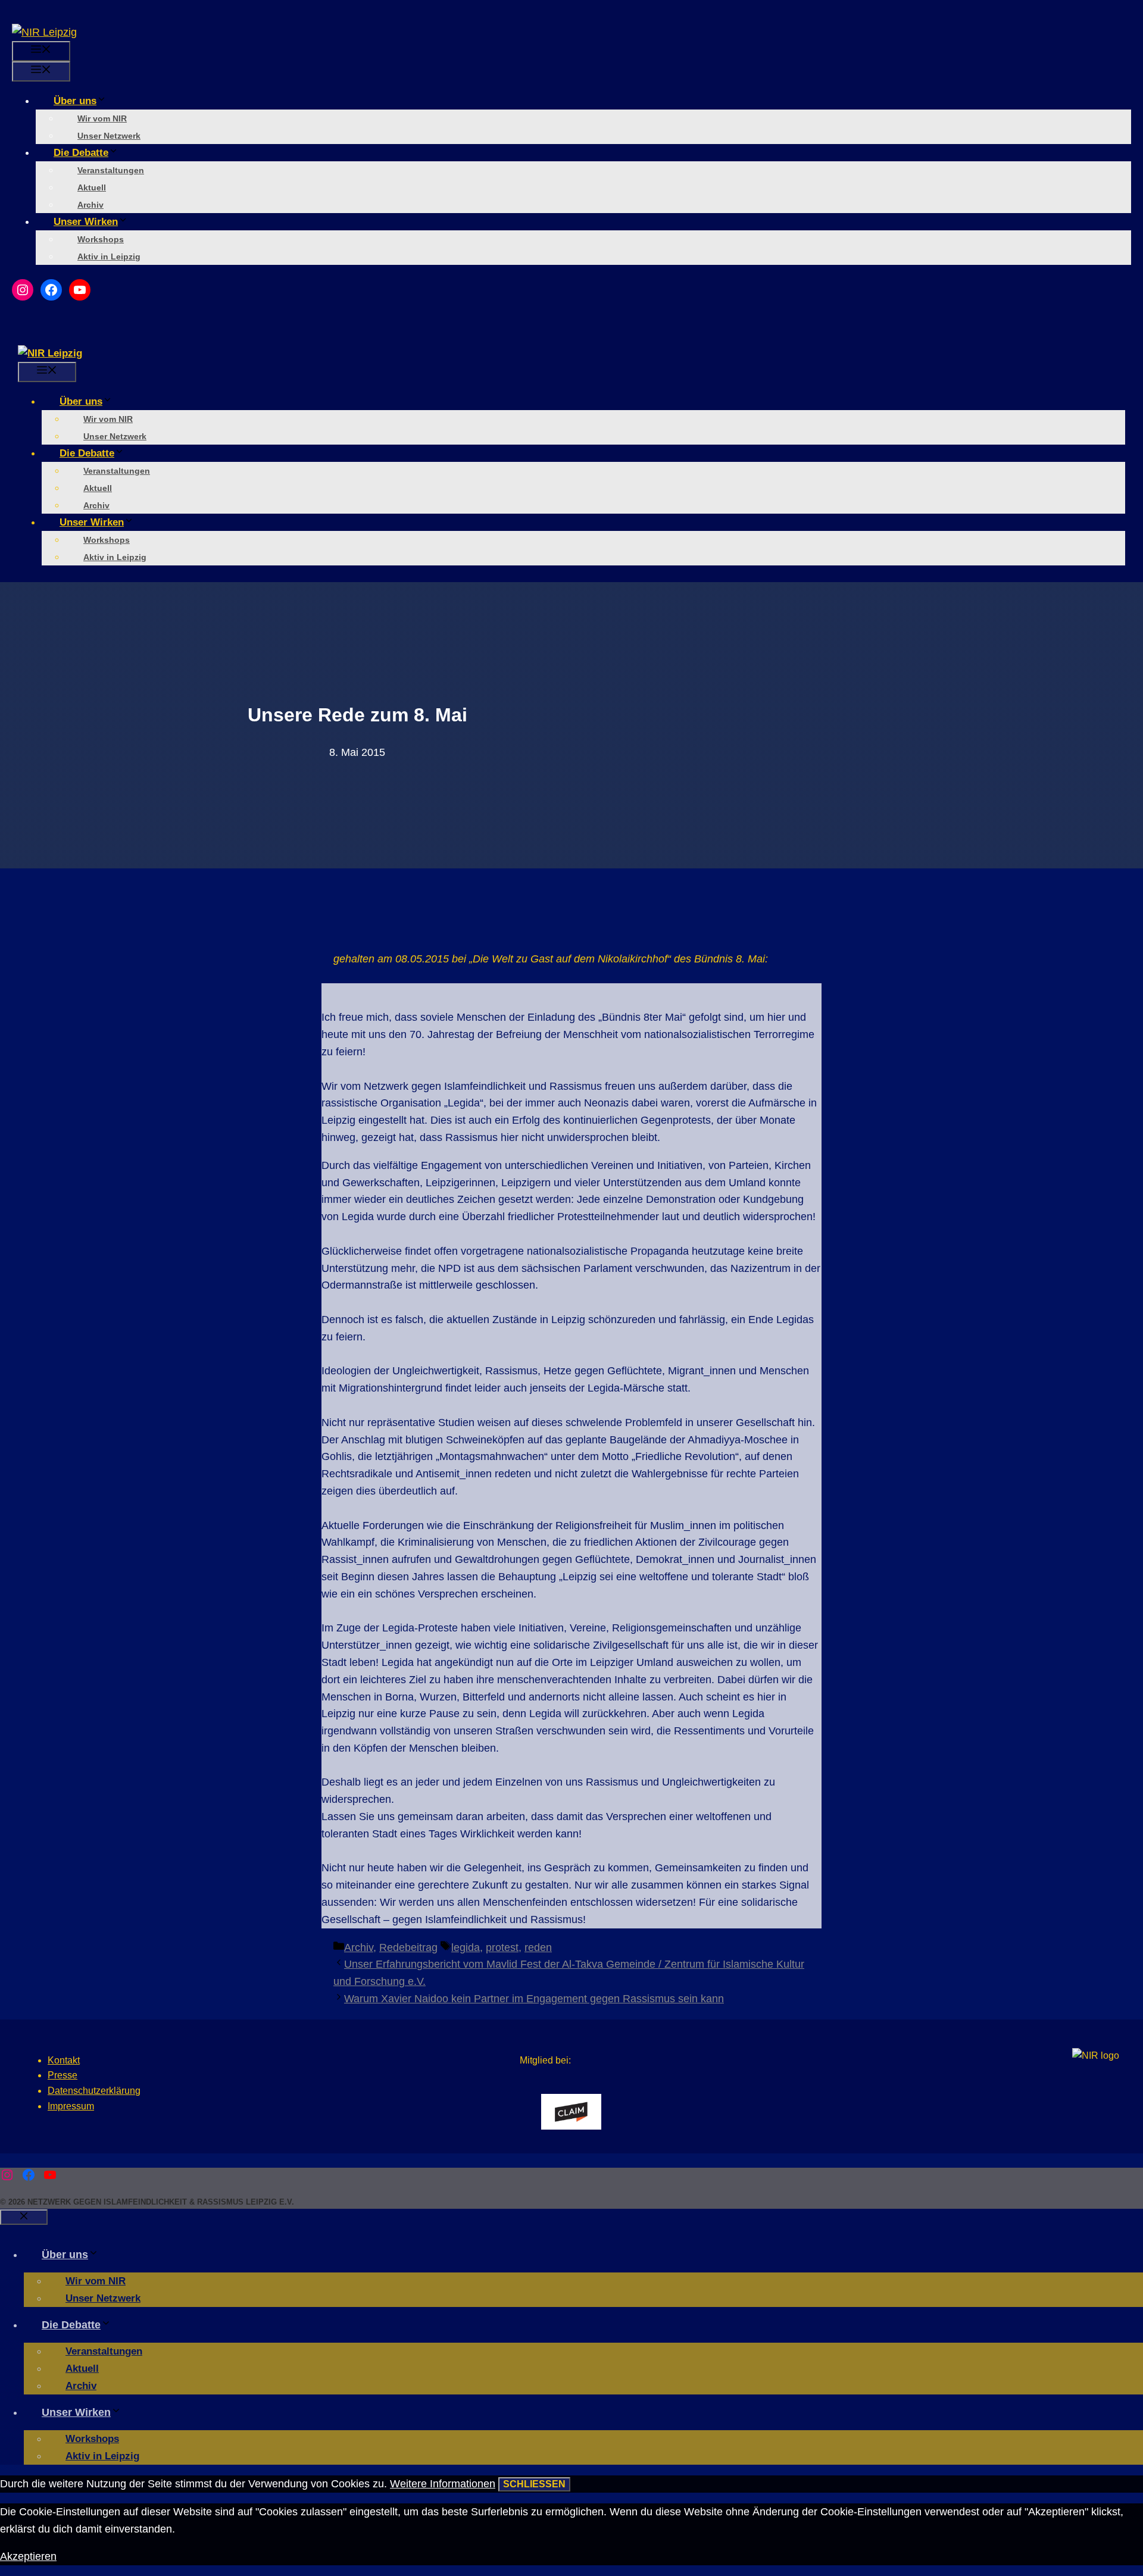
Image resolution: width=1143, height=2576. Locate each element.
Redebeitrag (408, 1947)
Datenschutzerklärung (94, 2091)
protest (502, 1947)
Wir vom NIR (102, 118)
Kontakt (64, 2060)
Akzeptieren (28, 2556)
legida (466, 1947)
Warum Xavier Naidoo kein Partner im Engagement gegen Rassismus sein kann (534, 1999)
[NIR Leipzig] (50, 353)
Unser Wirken (86, 222)
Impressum (71, 2106)
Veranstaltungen (111, 170)
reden (538, 1947)
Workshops (101, 239)
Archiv (90, 205)
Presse (63, 2075)
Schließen (534, 2484)
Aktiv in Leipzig (109, 257)
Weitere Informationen (443, 2484)
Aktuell (92, 187)
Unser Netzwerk (109, 136)
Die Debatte (81, 153)
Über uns (75, 101)
